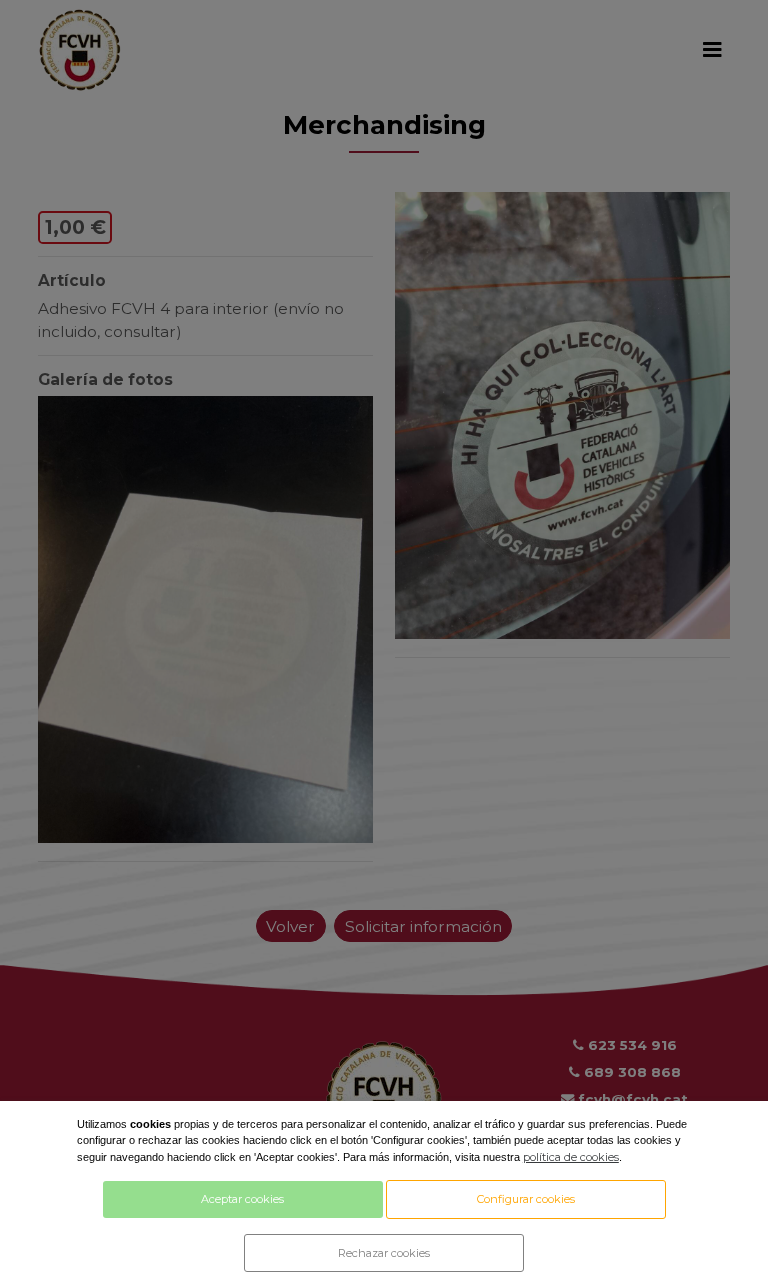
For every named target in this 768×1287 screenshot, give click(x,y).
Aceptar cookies (242, 1199)
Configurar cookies (526, 1199)
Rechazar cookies (384, 1253)
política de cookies (571, 1157)
